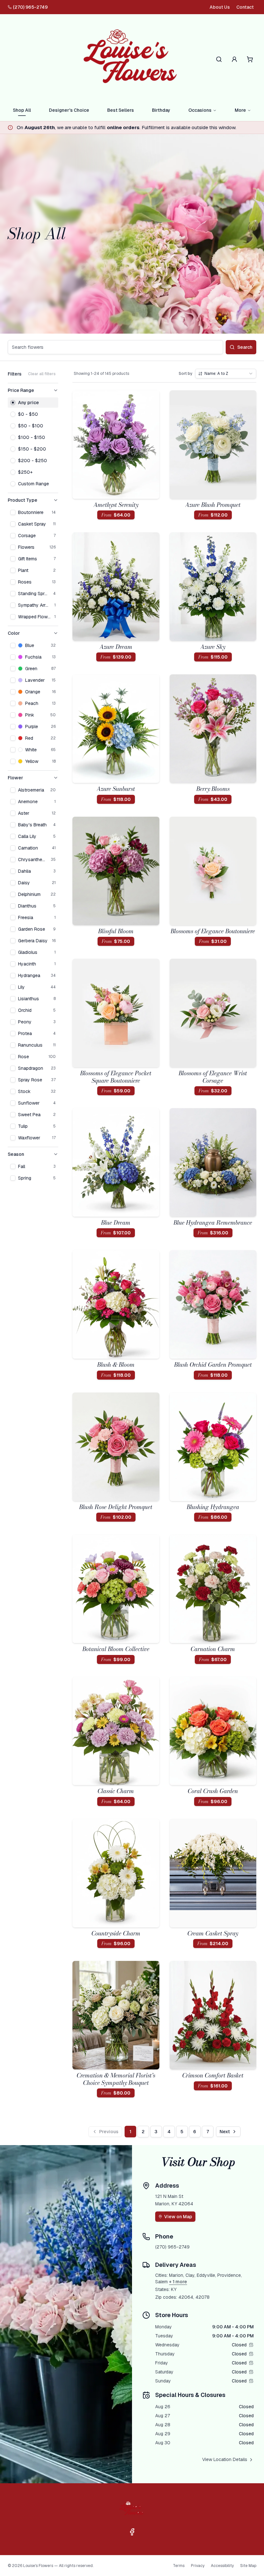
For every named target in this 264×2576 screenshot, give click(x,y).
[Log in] (234, 59)
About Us (220, 7)
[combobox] (226, 374)
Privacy (198, 2566)
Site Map (248, 2566)
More (240, 110)
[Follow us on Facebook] (132, 2532)
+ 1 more (178, 2282)
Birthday (161, 110)
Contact (245, 7)
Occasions (200, 110)
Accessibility (222, 2566)
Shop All (22, 110)
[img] (251, 2345)
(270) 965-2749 (30, 7)
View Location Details (225, 2459)
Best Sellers (121, 110)
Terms (179, 2566)
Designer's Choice (69, 110)
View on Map (178, 2217)
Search (245, 347)
